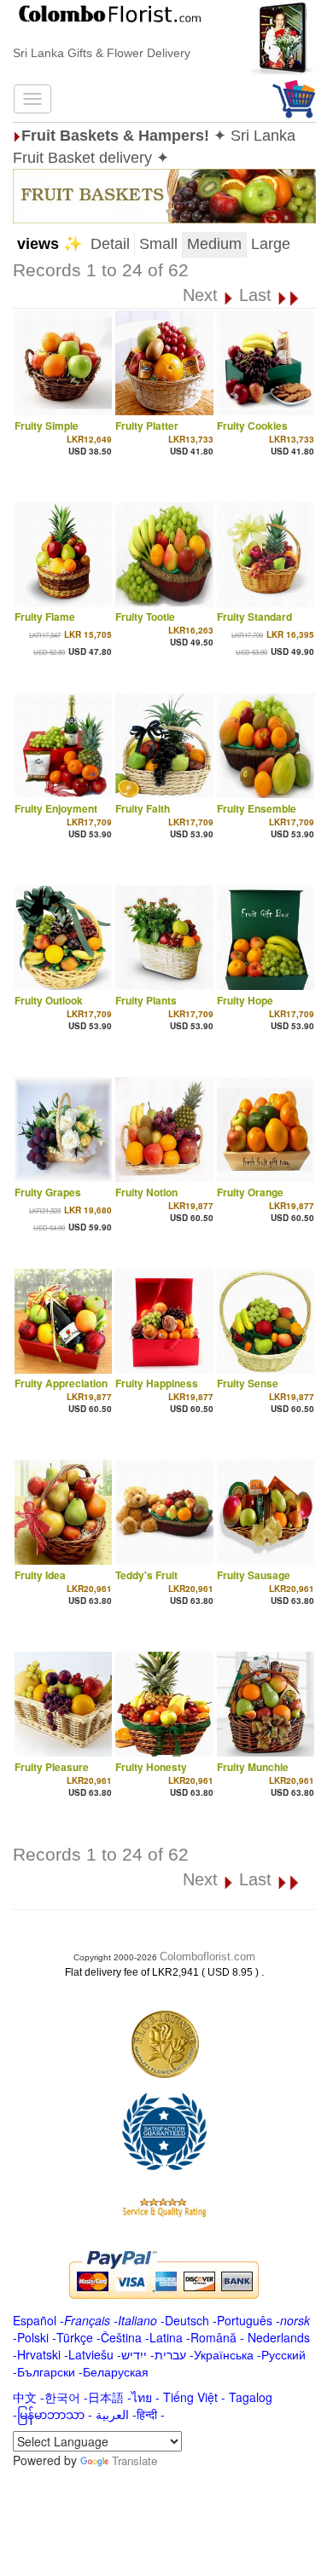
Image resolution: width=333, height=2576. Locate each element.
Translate (134, 2460)
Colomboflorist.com (207, 1957)
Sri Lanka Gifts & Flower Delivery (102, 53)
